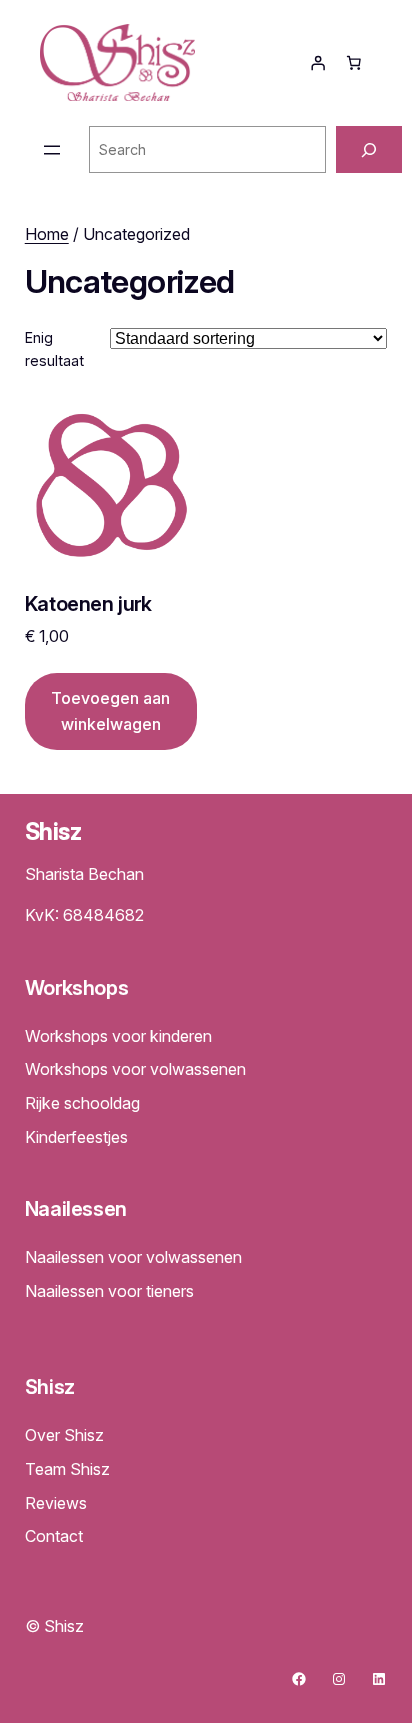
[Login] (318, 63)
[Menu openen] (52, 150)
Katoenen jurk (88, 604)
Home (47, 234)
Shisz (53, 831)
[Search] (369, 149)
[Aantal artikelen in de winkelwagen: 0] (354, 63)
